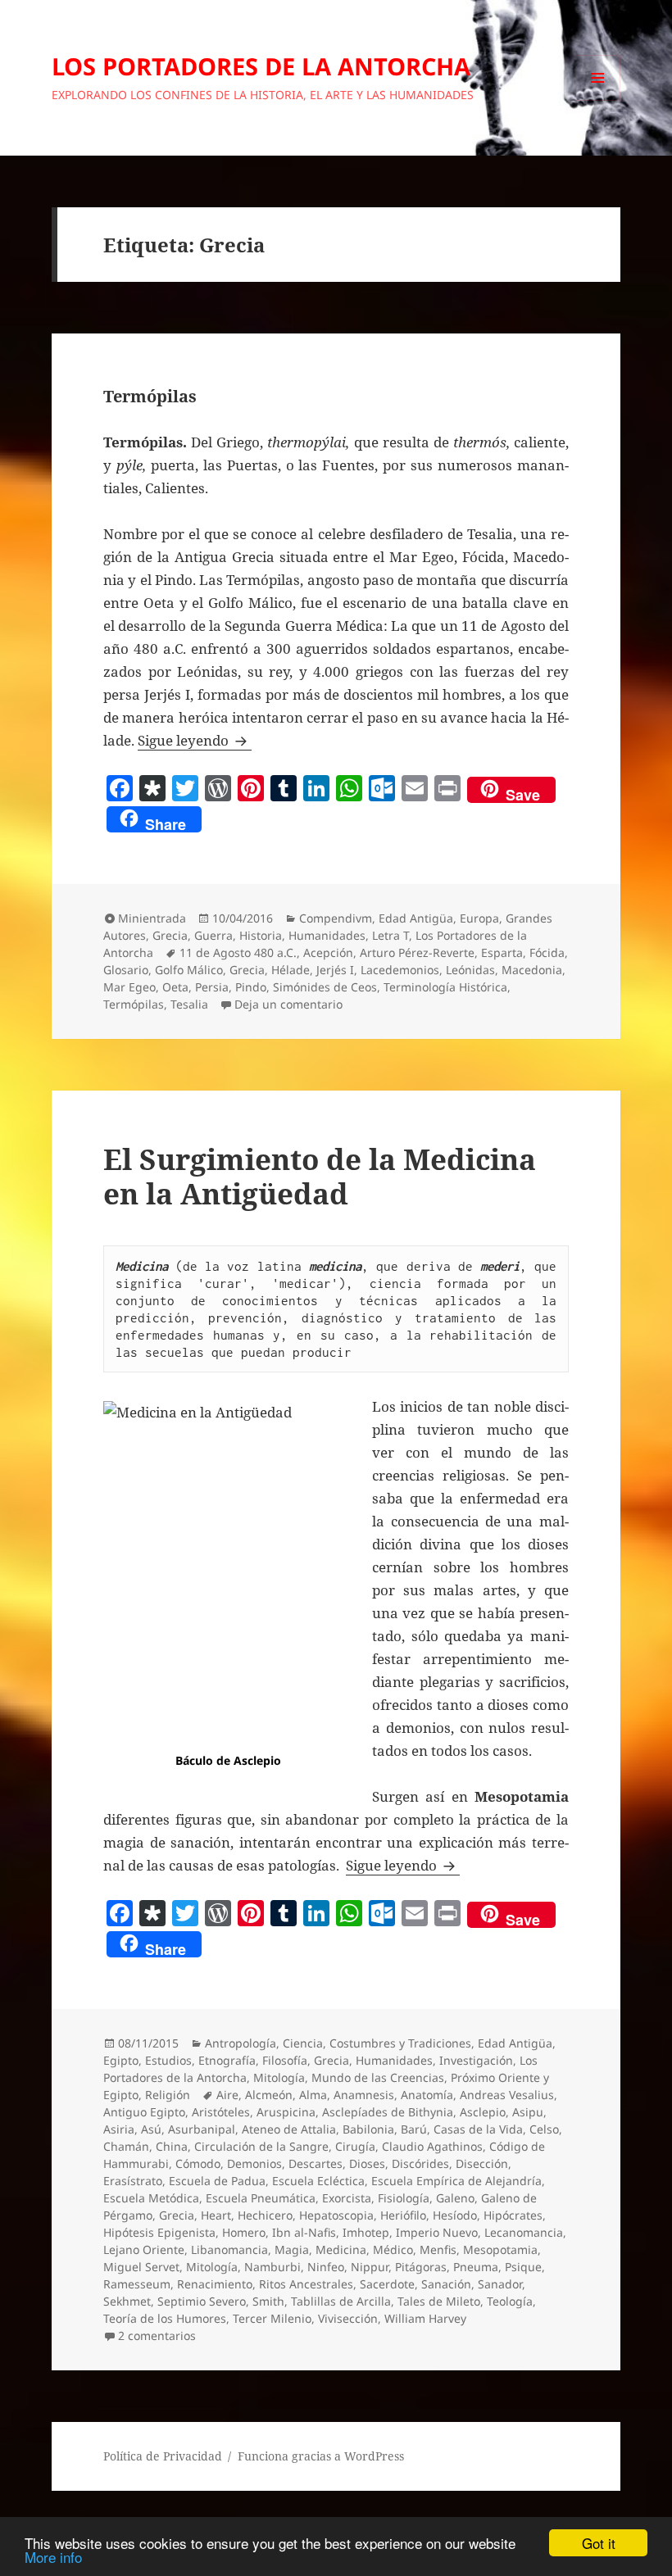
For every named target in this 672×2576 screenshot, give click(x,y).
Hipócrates (513, 2215)
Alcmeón (269, 2095)
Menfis (438, 2249)
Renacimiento (215, 2284)
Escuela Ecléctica (318, 2181)
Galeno (455, 2198)
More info (53, 2557)
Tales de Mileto (439, 2301)
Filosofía (285, 2060)
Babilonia (368, 2129)
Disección (482, 2163)
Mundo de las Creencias (378, 2077)
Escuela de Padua (217, 2181)
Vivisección (348, 2318)
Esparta (502, 952)
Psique (523, 2267)
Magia (292, 2249)
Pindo (251, 987)
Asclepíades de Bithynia (388, 2112)
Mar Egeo (129, 987)
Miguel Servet (141, 2267)
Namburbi (272, 2267)
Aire (227, 2095)
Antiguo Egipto (144, 2112)
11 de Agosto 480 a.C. (238, 952)
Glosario (126, 970)
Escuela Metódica (151, 2198)
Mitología (279, 2077)
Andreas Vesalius (507, 2095)
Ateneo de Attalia (289, 2129)
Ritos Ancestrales (306, 2284)
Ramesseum (137, 2284)
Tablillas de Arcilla (341, 2301)
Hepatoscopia (336, 2215)
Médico (393, 2249)
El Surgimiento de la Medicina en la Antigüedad (320, 1176)
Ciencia (303, 2043)
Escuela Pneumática (261, 2198)
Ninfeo (326, 2267)
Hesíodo (455, 2215)
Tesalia (189, 1004)
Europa (479, 918)
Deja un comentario (288, 1004)
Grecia (170, 935)
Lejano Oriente (144, 2249)
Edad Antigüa (416, 918)
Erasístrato (133, 2181)
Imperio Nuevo (437, 2232)
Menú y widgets (598, 100)
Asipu (528, 2112)
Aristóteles (221, 2112)
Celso (544, 2129)
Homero (244, 2232)
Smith (268, 2301)
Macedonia (532, 970)
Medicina (341, 2249)
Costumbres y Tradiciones (400, 2043)
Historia (261, 935)
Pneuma (476, 2267)
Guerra (213, 935)
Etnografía (227, 2060)
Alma (313, 2095)
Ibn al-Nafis (304, 2232)
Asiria (119, 2129)
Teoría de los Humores (165, 2318)
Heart (216, 2215)
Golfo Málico (189, 970)
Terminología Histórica (445, 987)
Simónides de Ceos (325, 987)
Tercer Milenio (272, 2318)
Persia (212, 987)
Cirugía (355, 2146)
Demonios (254, 2163)
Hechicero (265, 2215)
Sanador (500, 2284)
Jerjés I (335, 970)
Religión (168, 2095)
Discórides (420, 2163)
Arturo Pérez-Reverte (417, 952)
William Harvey (425, 2318)
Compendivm (336, 918)
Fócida (547, 952)
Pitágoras (421, 2267)
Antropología (241, 2043)
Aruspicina (286, 2112)
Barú (414, 2129)
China (172, 2146)
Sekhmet (127, 2301)
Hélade (291, 970)
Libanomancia (229, 2249)
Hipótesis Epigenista (159, 2232)
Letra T (390, 935)
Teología (510, 2301)
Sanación (446, 2284)
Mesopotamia (500, 2249)
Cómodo (198, 2163)
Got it (599, 2543)
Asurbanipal (202, 2129)
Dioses (367, 2163)
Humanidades (327, 935)
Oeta (175, 987)
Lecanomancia (524, 2232)
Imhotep (366, 2232)
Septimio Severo (202, 2301)
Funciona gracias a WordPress (321, 2456)
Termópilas (150, 396)
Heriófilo (403, 2215)
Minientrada (152, 918)
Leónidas (470, 970)
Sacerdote (387, 2284)
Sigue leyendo (195, 740)
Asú (151, 2129)
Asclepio (483, 2112)
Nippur (370, 2267)
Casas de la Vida (478, 2129)
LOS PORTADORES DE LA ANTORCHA (261, 66)
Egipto (121, 2060)
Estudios (168, 2060)
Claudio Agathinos (432, 2146)
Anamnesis (364, 2095)
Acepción (328, 952)
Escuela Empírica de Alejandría (456, 2181)
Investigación (476, 2060)
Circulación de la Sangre (261, 2146)
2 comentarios (157, 2336)
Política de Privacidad (163, 2456)
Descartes (316, 2163)
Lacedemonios (400, 970)
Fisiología (404, 2198)
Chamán (126, 2146)
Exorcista (347, 2198)
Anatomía (427, 2095)
